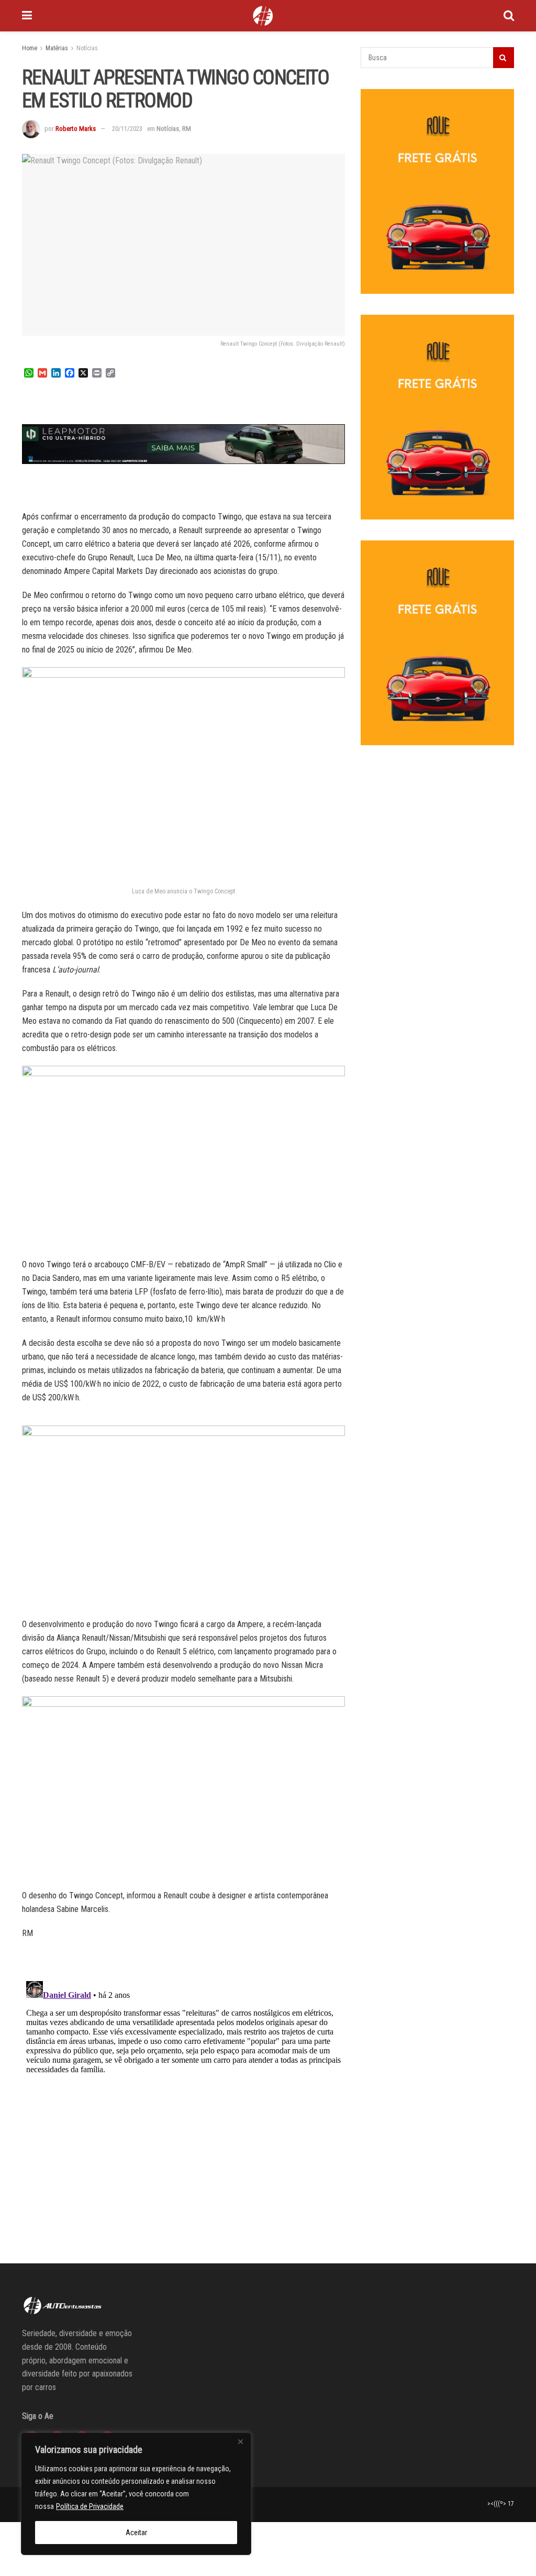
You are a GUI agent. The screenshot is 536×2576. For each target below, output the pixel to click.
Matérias (57, 48)
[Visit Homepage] (263, 16)
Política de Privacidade (90, 2506)
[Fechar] (240, 2441)
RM (187, 129)
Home (30, 48)
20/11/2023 (127, 129)
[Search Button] (509, 16)
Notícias (87, 48)
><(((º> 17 (501, 2504)
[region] (136, 2494)
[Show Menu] (27, 16)
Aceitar (136, 2533)
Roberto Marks (76, 129)
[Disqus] (183, 2108)
